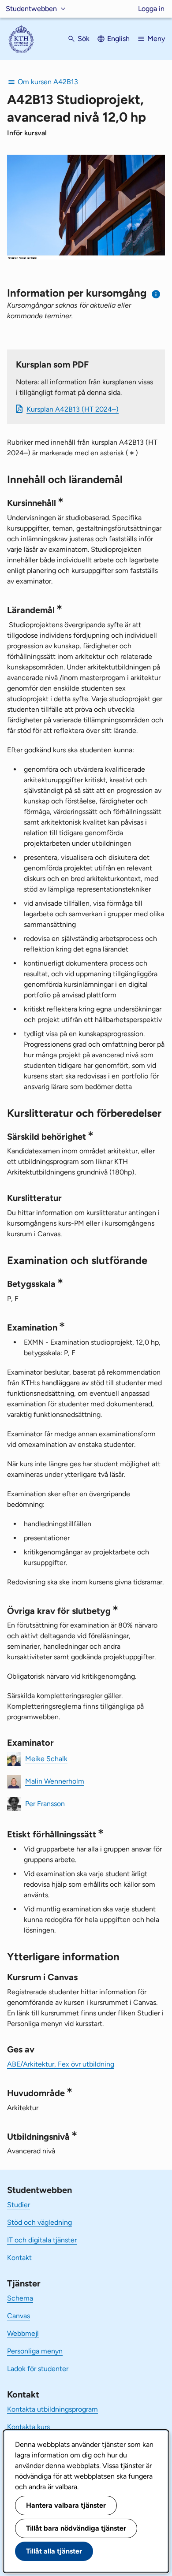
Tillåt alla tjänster (54, 2551)
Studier (19, 2205)
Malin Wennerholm (55, 1781)
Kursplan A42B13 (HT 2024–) (73, 409)
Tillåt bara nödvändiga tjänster (76, 2528)
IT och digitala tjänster (42, 2240)
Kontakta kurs (28, 2427)
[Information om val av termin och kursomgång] (156, 294)
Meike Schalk (46, 1759)
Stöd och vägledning (39, 2222)
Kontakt (19, 2258)
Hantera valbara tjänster (66, 2505)
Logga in (151, 9)
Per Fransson (45, 1804)
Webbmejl (23, 2333)
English (118, 39)
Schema (20, 2298)
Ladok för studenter (38, 2369)
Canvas (19, 2316)
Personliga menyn (35, 2351)
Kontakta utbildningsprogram (52, 2409)
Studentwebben (31, 9)
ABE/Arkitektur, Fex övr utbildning (61, 2064)
